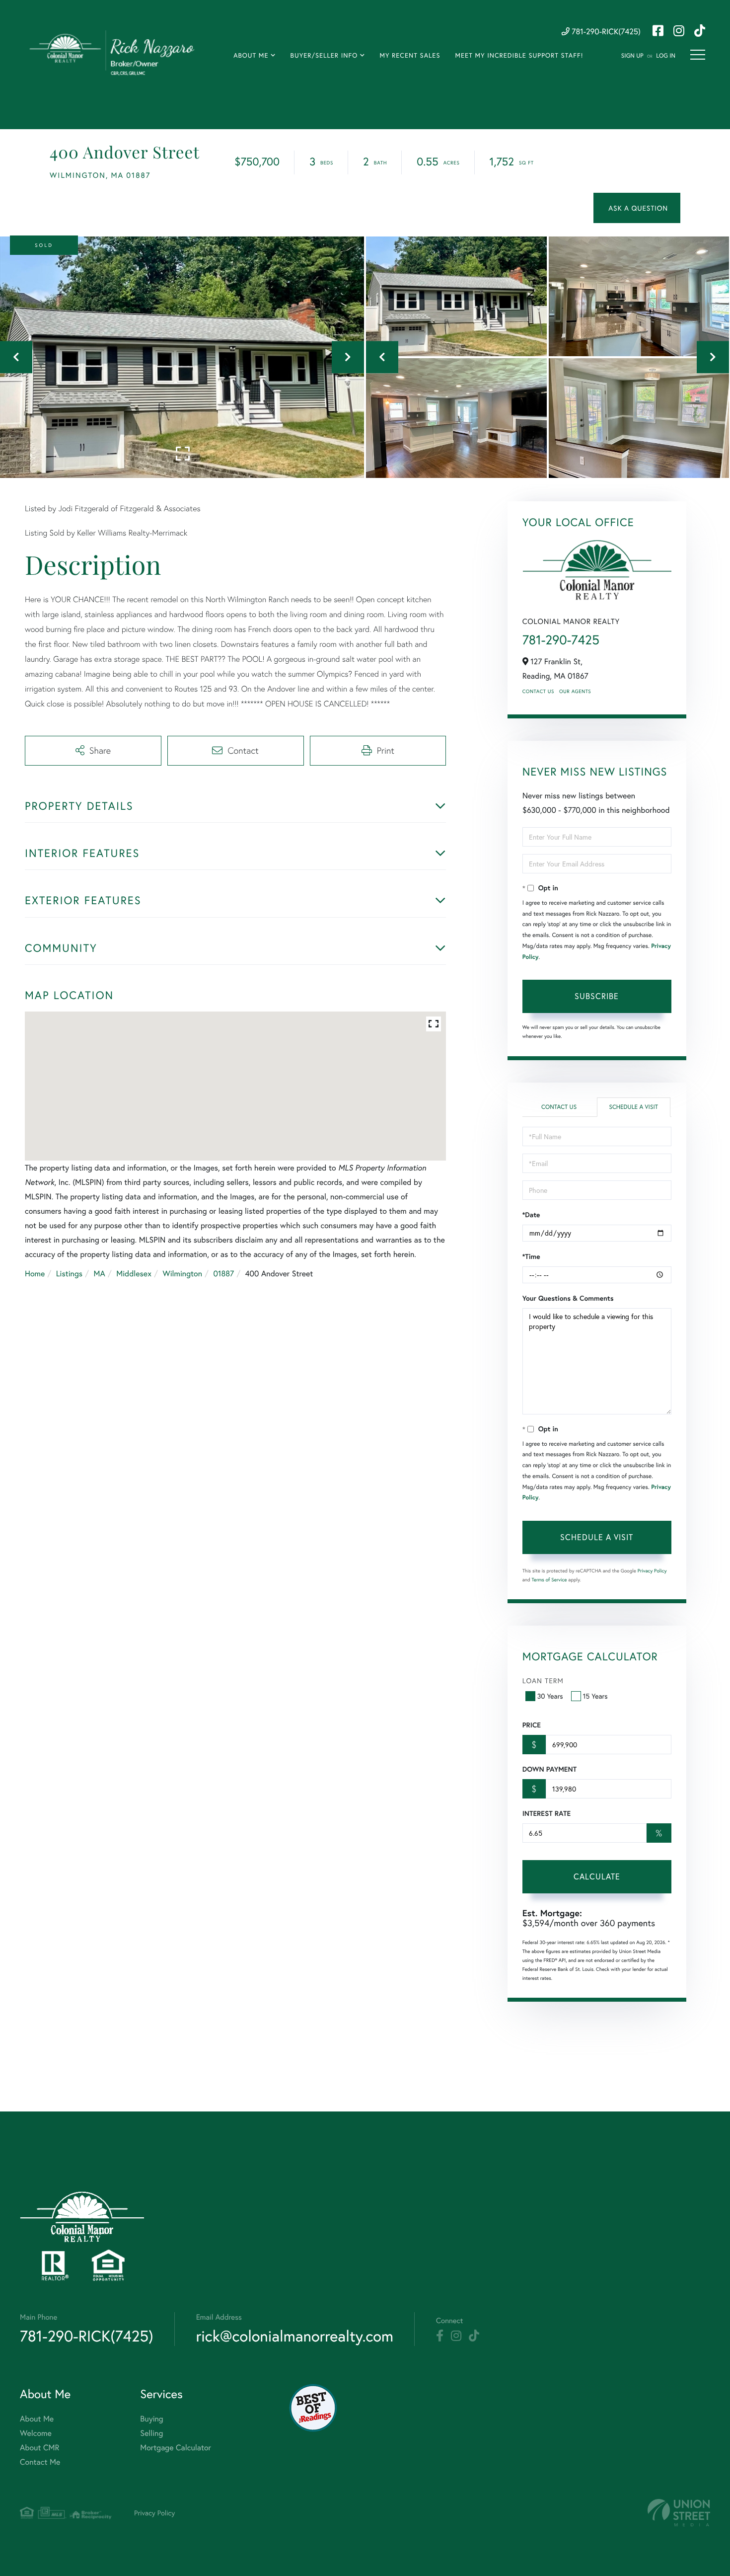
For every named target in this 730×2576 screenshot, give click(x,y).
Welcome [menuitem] (36, 2433)
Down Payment (549, 1769)
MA (100, 1274)
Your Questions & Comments (568, 1298)
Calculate (597, 1876)
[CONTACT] (637, 208)
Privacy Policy (652, 1571)
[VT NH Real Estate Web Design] (679, 2513)
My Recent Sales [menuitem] (410, 55)
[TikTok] (474, 2336)
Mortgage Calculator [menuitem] (176, 2448)
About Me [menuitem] (251, 55)
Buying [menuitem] (151, 2419)
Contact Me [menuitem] (40, 2462)
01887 (223, 1274)
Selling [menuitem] (151, 2433)
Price (532, 1725)
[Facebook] (440, 2336)
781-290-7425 (561, 640)
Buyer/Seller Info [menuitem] (324, 55)
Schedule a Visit (633, 1107)
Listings (69, 1274)
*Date (531, 1215)
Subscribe (597, 996)
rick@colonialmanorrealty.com (295, 2336)
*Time (531, 1256)
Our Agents (575, 691)
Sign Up (632, 56)
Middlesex (134, 1274)
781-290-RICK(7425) (605, 32)
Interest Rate (547, 1813)
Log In (666, 56)
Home (35, 1274)
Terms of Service (549, 1580)
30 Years (550, 1696)
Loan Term (543, 1680)
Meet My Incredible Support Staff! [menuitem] (519, 55)
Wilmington (182, 1274)
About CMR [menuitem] (39, 2448)
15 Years (595, 1696)
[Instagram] (456, 2336)
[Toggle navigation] (698, 55)
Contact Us (538, 691)
